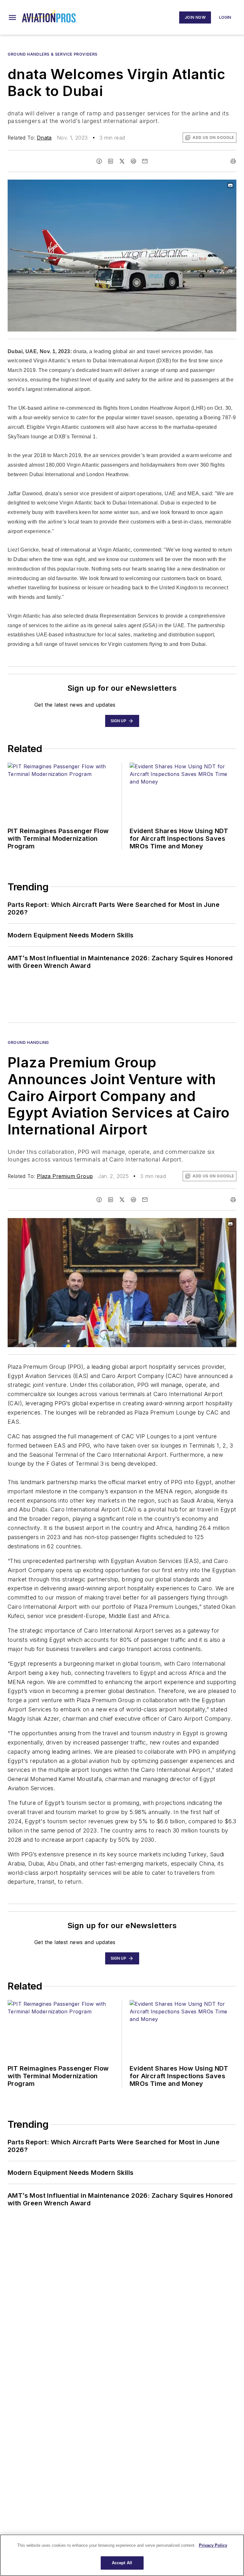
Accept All (122, 2563)
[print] (233, 161)
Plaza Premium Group (65, 1176)
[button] (12, 17)
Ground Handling (28, 1042)
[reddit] (133, 161)
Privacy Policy (213, 2545)
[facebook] (99, 161)
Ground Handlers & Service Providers (53, 54)
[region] (122, 2555)
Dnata (44, 138)
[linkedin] (111, 161)
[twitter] (122, 161)
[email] (145, 161)
